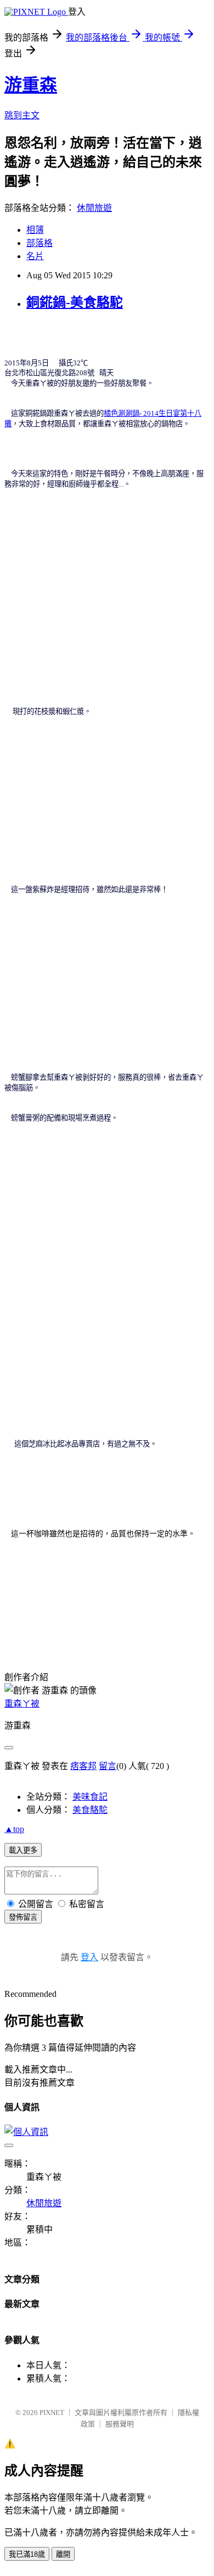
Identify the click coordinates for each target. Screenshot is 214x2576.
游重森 (31, 85)
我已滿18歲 (27, 2554)
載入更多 (23, 1850)
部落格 (40, 243)
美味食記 (90, 1797)
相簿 (35, 230)
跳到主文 (22, 115)
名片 (35, 256)
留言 (108, 1766)
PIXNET (52, 2412)
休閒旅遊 (94, 208)
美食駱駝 (90, 1810)
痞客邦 (83, 1766)
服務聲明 (120, 2424)
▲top (14, 1829)
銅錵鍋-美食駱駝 (75, 302)
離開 (63, 2554)
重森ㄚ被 (22, 1704)
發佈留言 (23, 1917)
